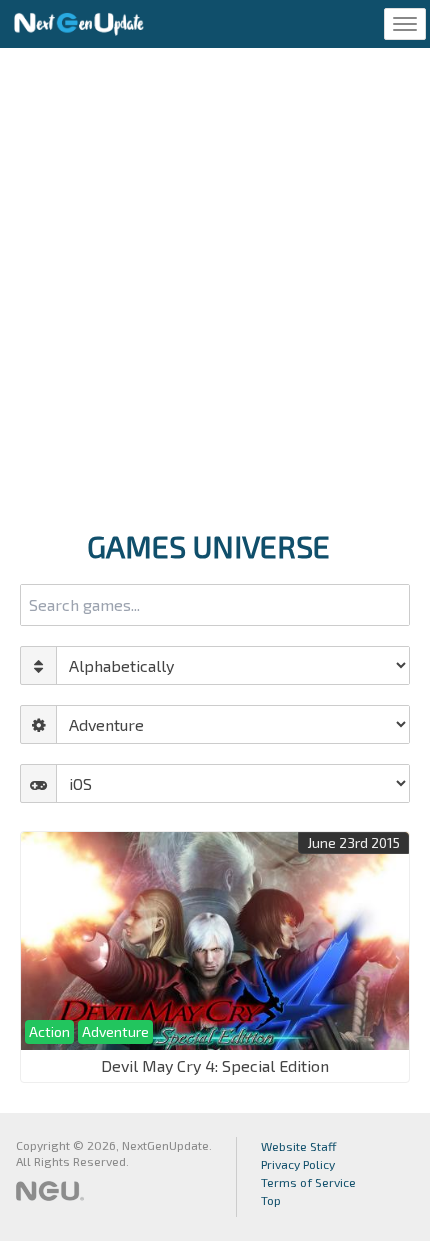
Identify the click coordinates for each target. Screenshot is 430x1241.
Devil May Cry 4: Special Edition (215, 1065)
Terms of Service (308, 1182)
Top (271, 1200)
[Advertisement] (215, 283)
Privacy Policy (298, 1164)
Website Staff (299, 1146)
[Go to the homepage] (79, 24)
